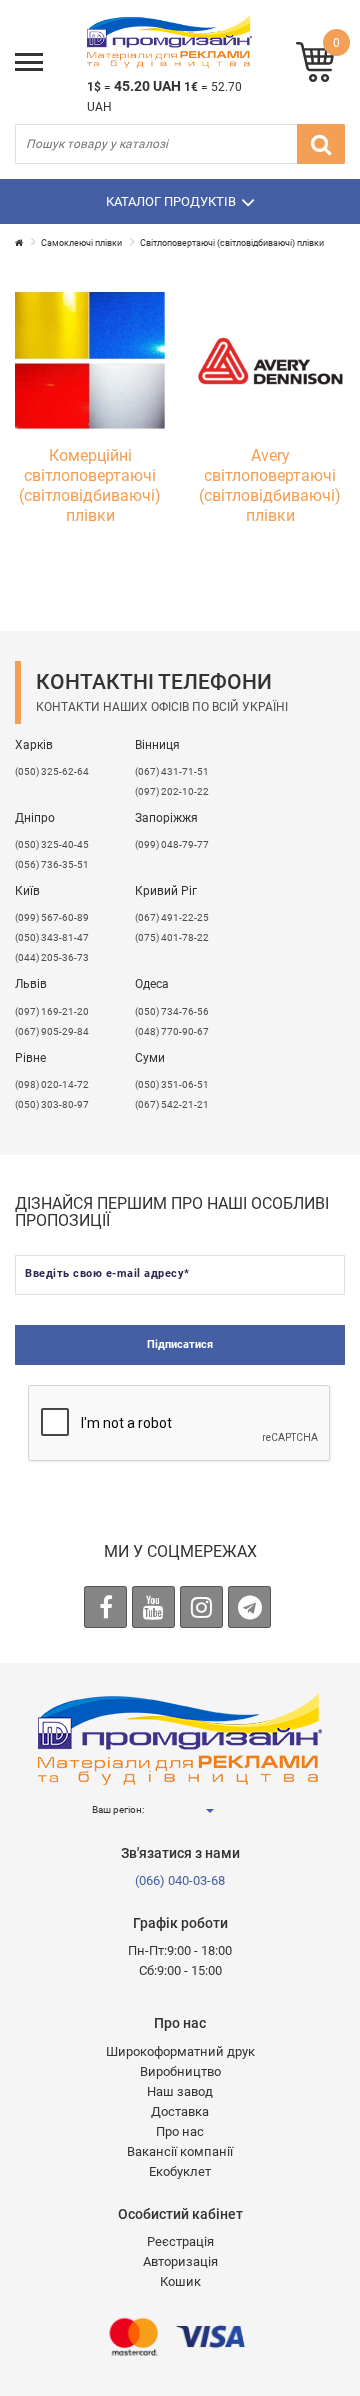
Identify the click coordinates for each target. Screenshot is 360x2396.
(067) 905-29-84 (52, 1031)
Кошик (180, 2281)
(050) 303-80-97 (52, 1104)
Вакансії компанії (180, 2151)
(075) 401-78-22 (172, 937)
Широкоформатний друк (180, 2051)
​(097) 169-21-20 (52, 1011)
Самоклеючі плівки (81, 243)
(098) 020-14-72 (52, 1084)
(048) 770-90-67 (172, 1031)
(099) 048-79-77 (172, 844)
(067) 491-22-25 (172, 917)
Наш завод (180, 2091)
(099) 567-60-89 (52, 917)
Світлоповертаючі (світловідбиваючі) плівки (232, 243)
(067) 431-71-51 (172, 771)
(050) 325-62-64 (52, 771)
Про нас (180, 2131)
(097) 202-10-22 (172, 791)
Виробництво (180, 2071)
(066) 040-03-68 (180, 1880)
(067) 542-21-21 (172, 1104)
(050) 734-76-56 (172, 1011)
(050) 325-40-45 (52, 844)
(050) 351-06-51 (172, 1084)
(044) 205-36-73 (52, 957)
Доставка (180, 2111)
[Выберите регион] (209, 1810)
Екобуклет (180, 2171)
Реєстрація (180, 2241)
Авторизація (180, 2261)
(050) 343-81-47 (52, 937)
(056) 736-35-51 (52, 864)
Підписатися (180, 1344)
